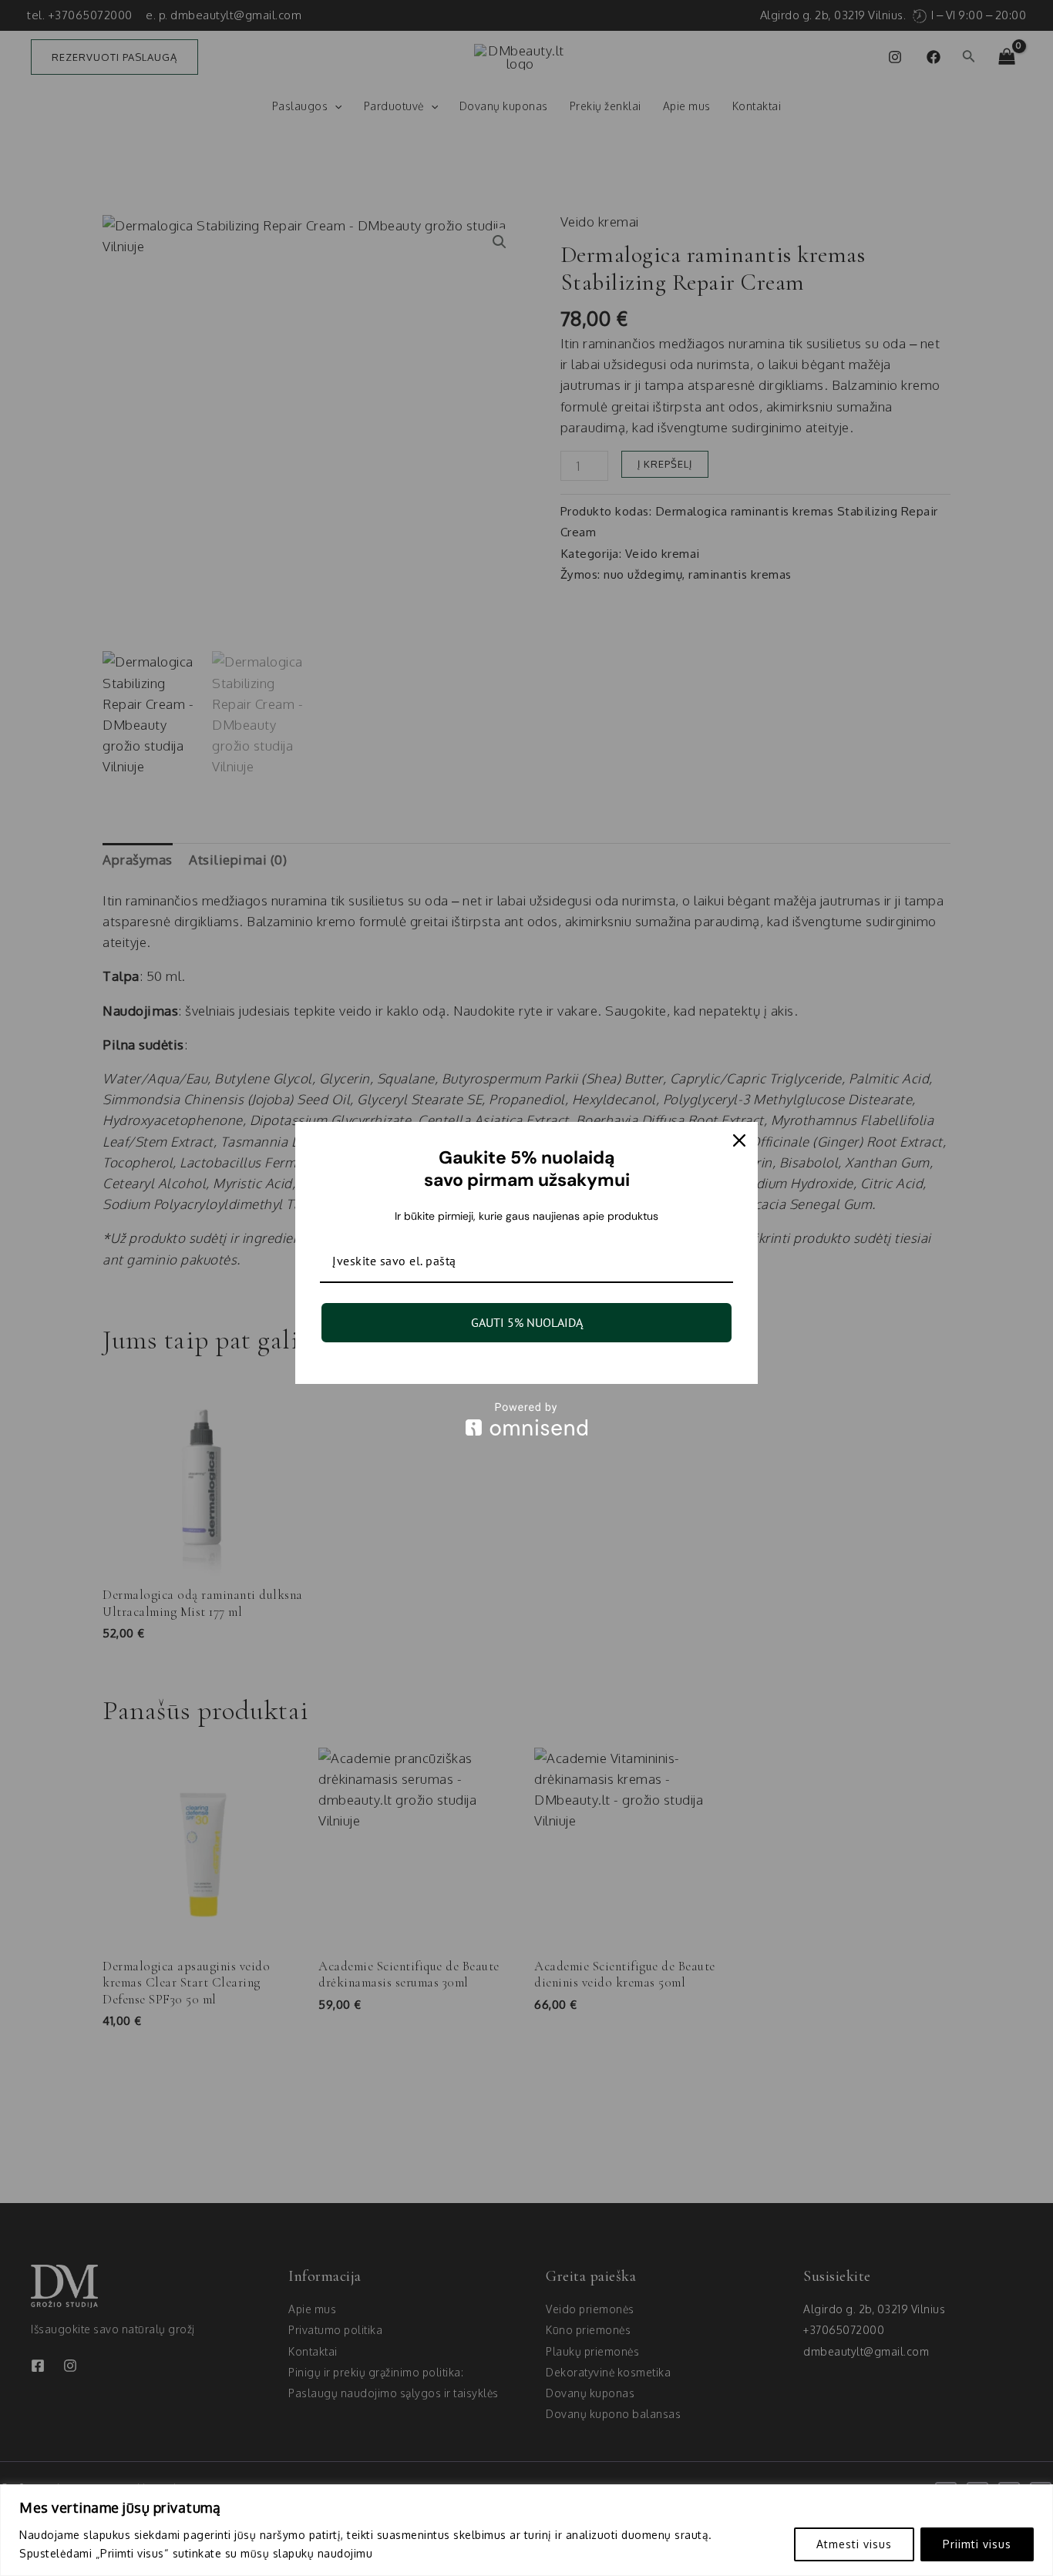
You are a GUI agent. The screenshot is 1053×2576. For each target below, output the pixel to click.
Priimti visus (977, 2544)
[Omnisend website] (526, 1419)
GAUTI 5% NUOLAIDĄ (527, 1322)
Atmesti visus (854, 2544)
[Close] (739, 1140)
